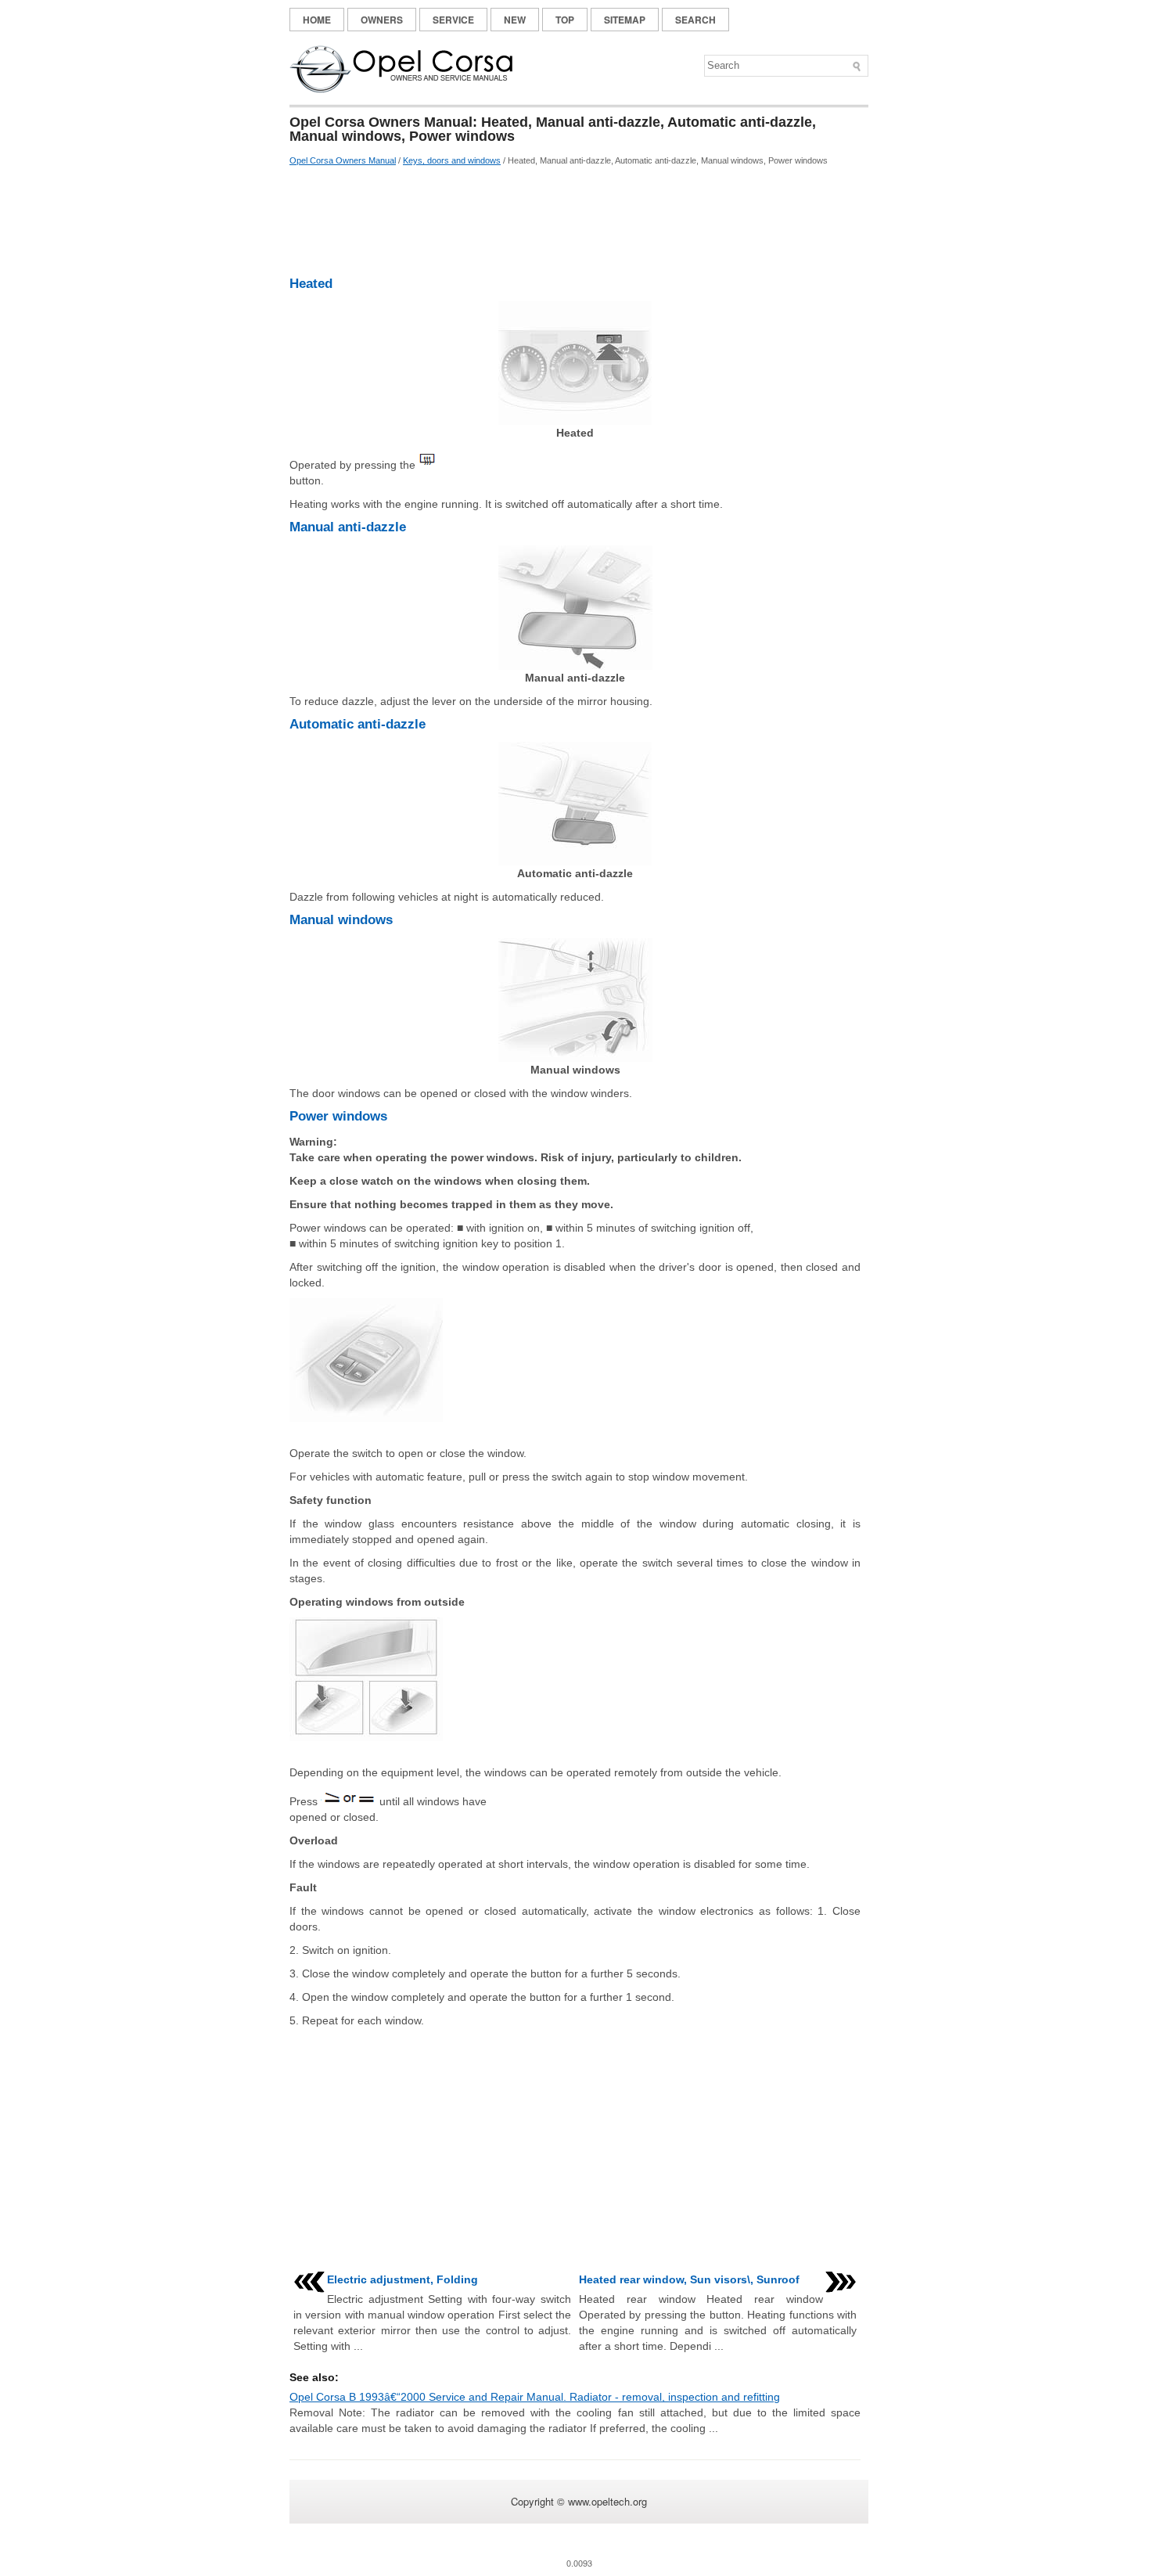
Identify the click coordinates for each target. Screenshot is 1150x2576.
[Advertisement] (575, 221)
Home (317, 20)
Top (565, 20)
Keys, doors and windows (452, 160)
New (515, 20)
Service (453, 20)
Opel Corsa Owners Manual (343, 160)
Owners (382, 20)
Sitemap (625, 20)
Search (695, 20)
